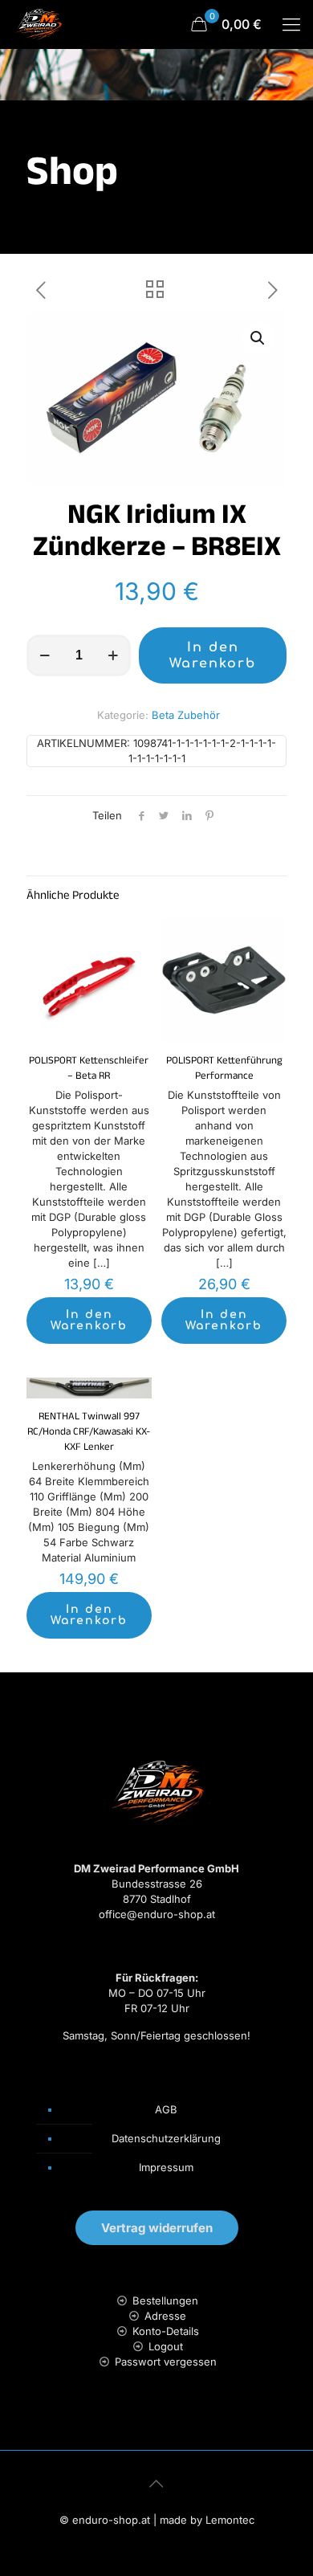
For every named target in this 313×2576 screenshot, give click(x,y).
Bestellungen (165, 2300)
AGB (166, 2109)
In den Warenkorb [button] (89, 1320)
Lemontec (230, 2520)
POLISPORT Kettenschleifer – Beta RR (89, 1070)
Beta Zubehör (186, 715)
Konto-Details (166, 2331)
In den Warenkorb (213, 655)
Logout (166, 2346)
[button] (258, 338)
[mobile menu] (291, 24)
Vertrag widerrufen (157, 2228)
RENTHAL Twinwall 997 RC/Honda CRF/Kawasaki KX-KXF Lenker (89, 1433)
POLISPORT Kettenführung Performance (224, 1070)
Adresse (165, 2316)
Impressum (166, 2167)
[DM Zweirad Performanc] (39, 24)
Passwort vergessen (166, 2362)
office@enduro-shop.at (157, 1914)
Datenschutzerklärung (166, 2138)
